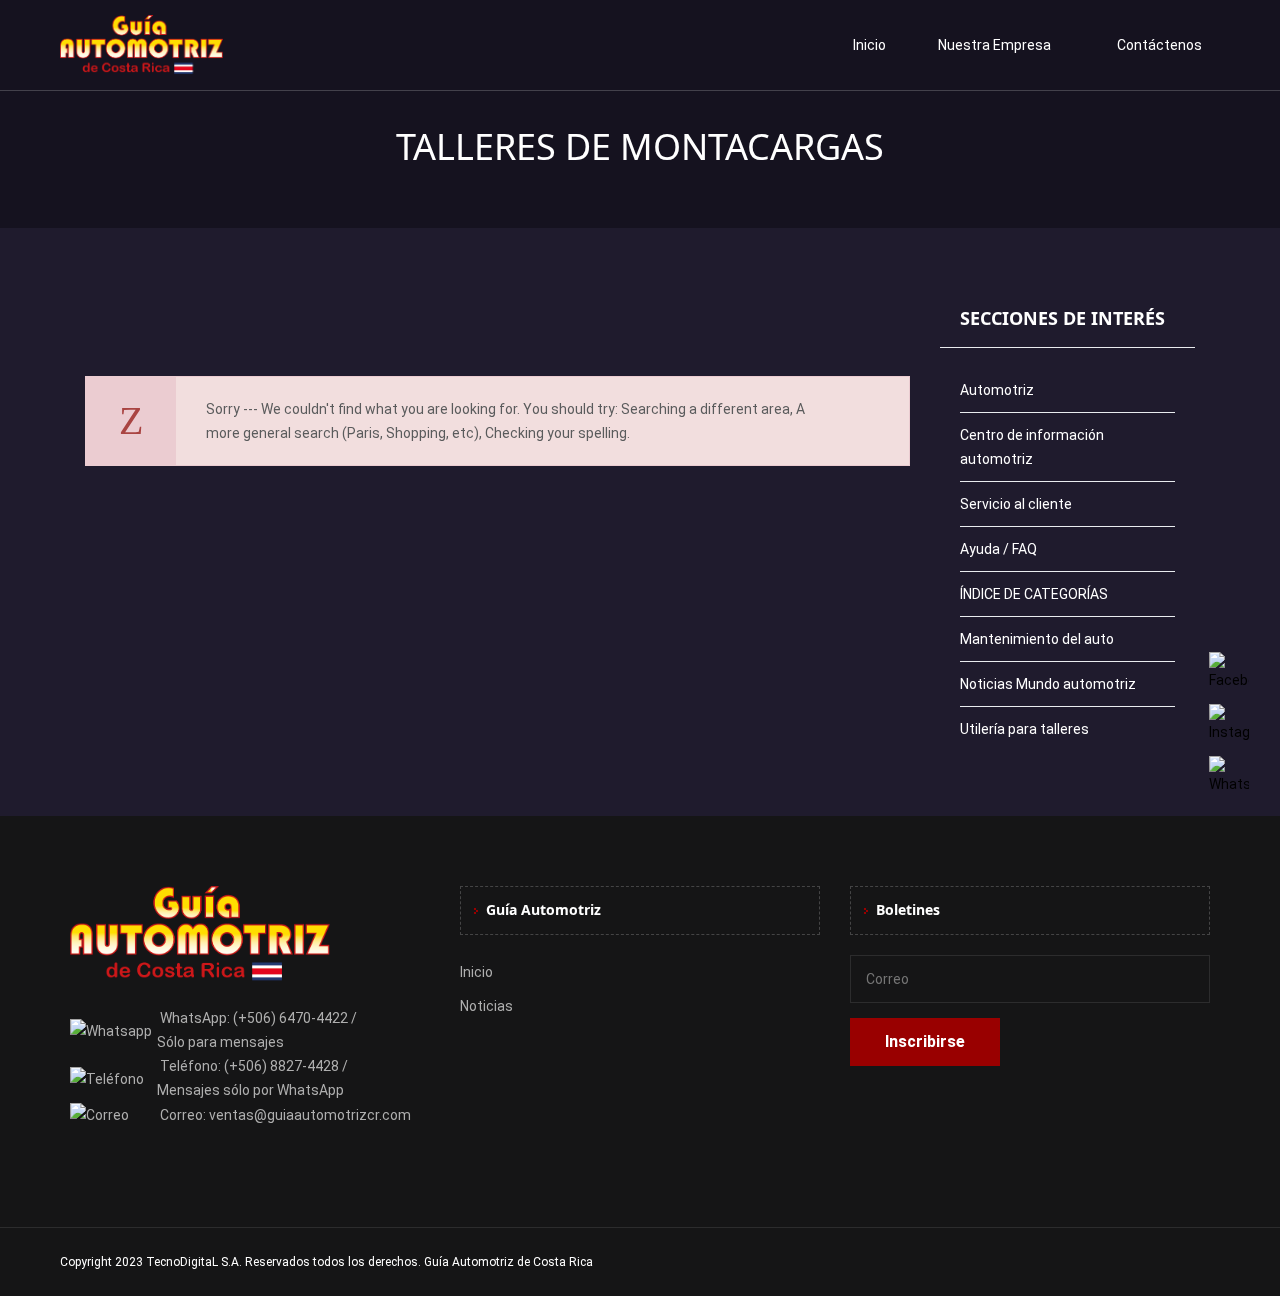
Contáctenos (1159, 45)
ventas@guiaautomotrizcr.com (310, 1115)
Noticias (486, 1006)
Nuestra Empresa (994, 45)
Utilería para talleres (1024, 729)
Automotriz (997, 390)
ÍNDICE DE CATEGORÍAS (1034, 594)
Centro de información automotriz (1032, 447)
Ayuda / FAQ (998, 549)
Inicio (869, 45)
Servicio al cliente (1016, 504)
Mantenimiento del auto (1037, 639)
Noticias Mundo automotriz (1048, 684)
